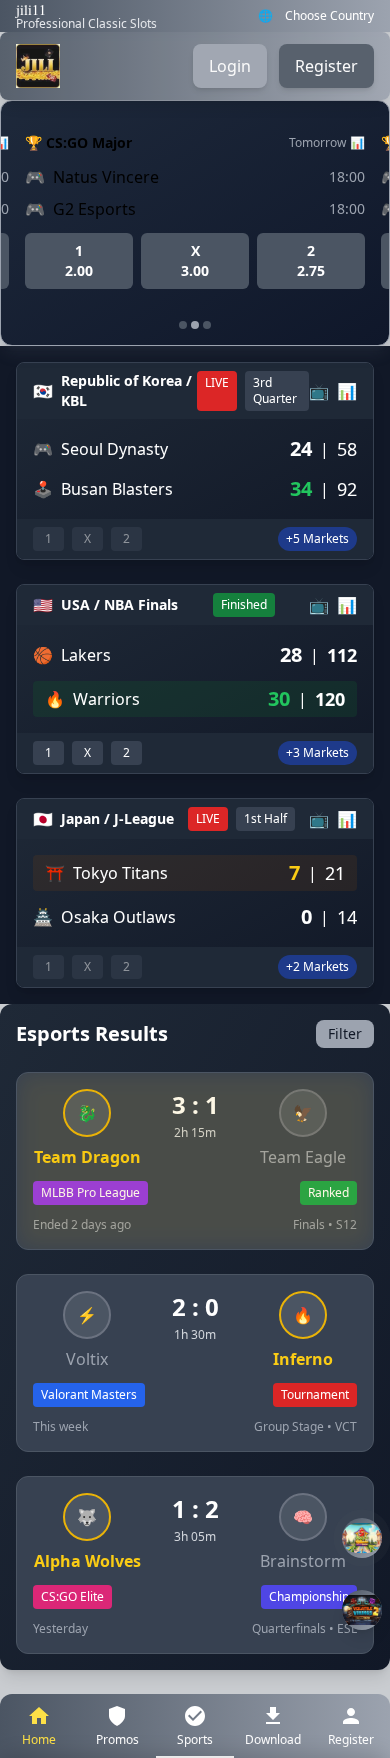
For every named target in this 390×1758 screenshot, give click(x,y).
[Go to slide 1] (183, 325)
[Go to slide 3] (207, 325)
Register (326, 66)
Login (230, 66)
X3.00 (195, 260)
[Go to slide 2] (195, 325)
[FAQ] (362, 1538)
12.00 (79, 260)
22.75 (311, 260)
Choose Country (329, 16)
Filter (345, 1033)
